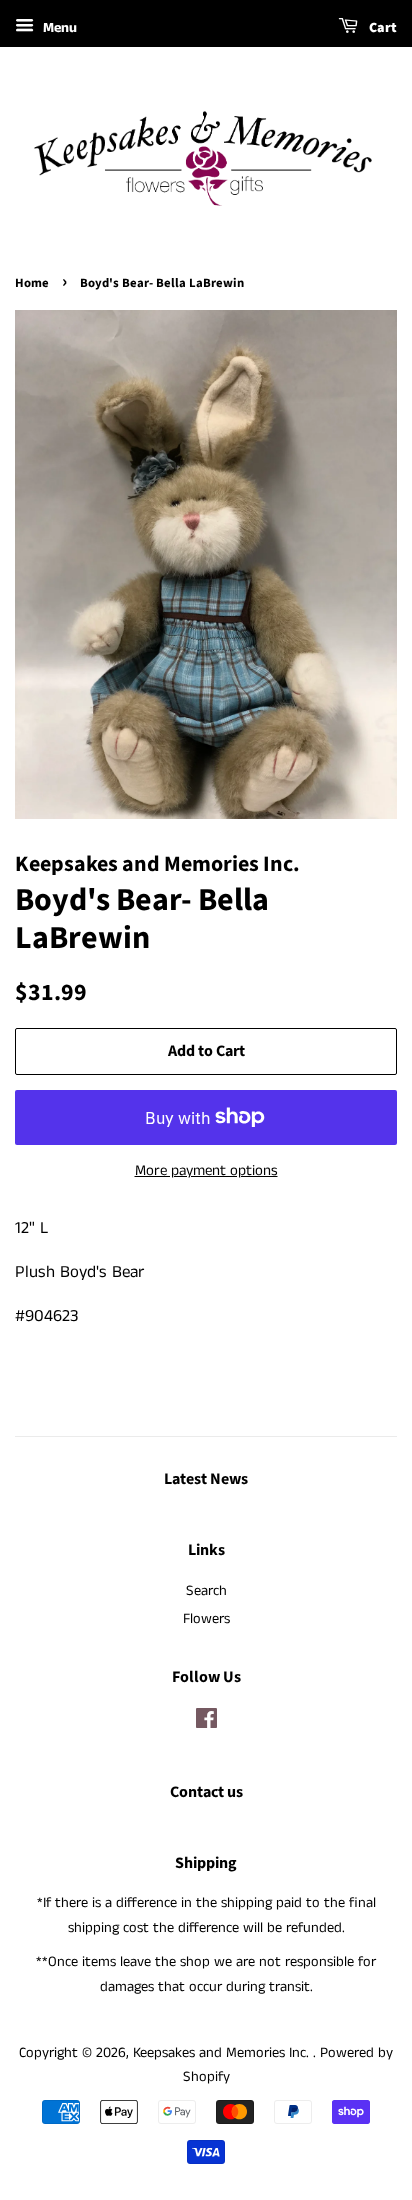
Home (32, 283)
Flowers (206, 1619)
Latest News (206, 1479)
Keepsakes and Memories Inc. (223, 2053)
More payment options (206, 1170)
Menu (58, 28)
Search (206, 1591)
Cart (381, 28)
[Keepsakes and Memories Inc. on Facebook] (206, 1723)
